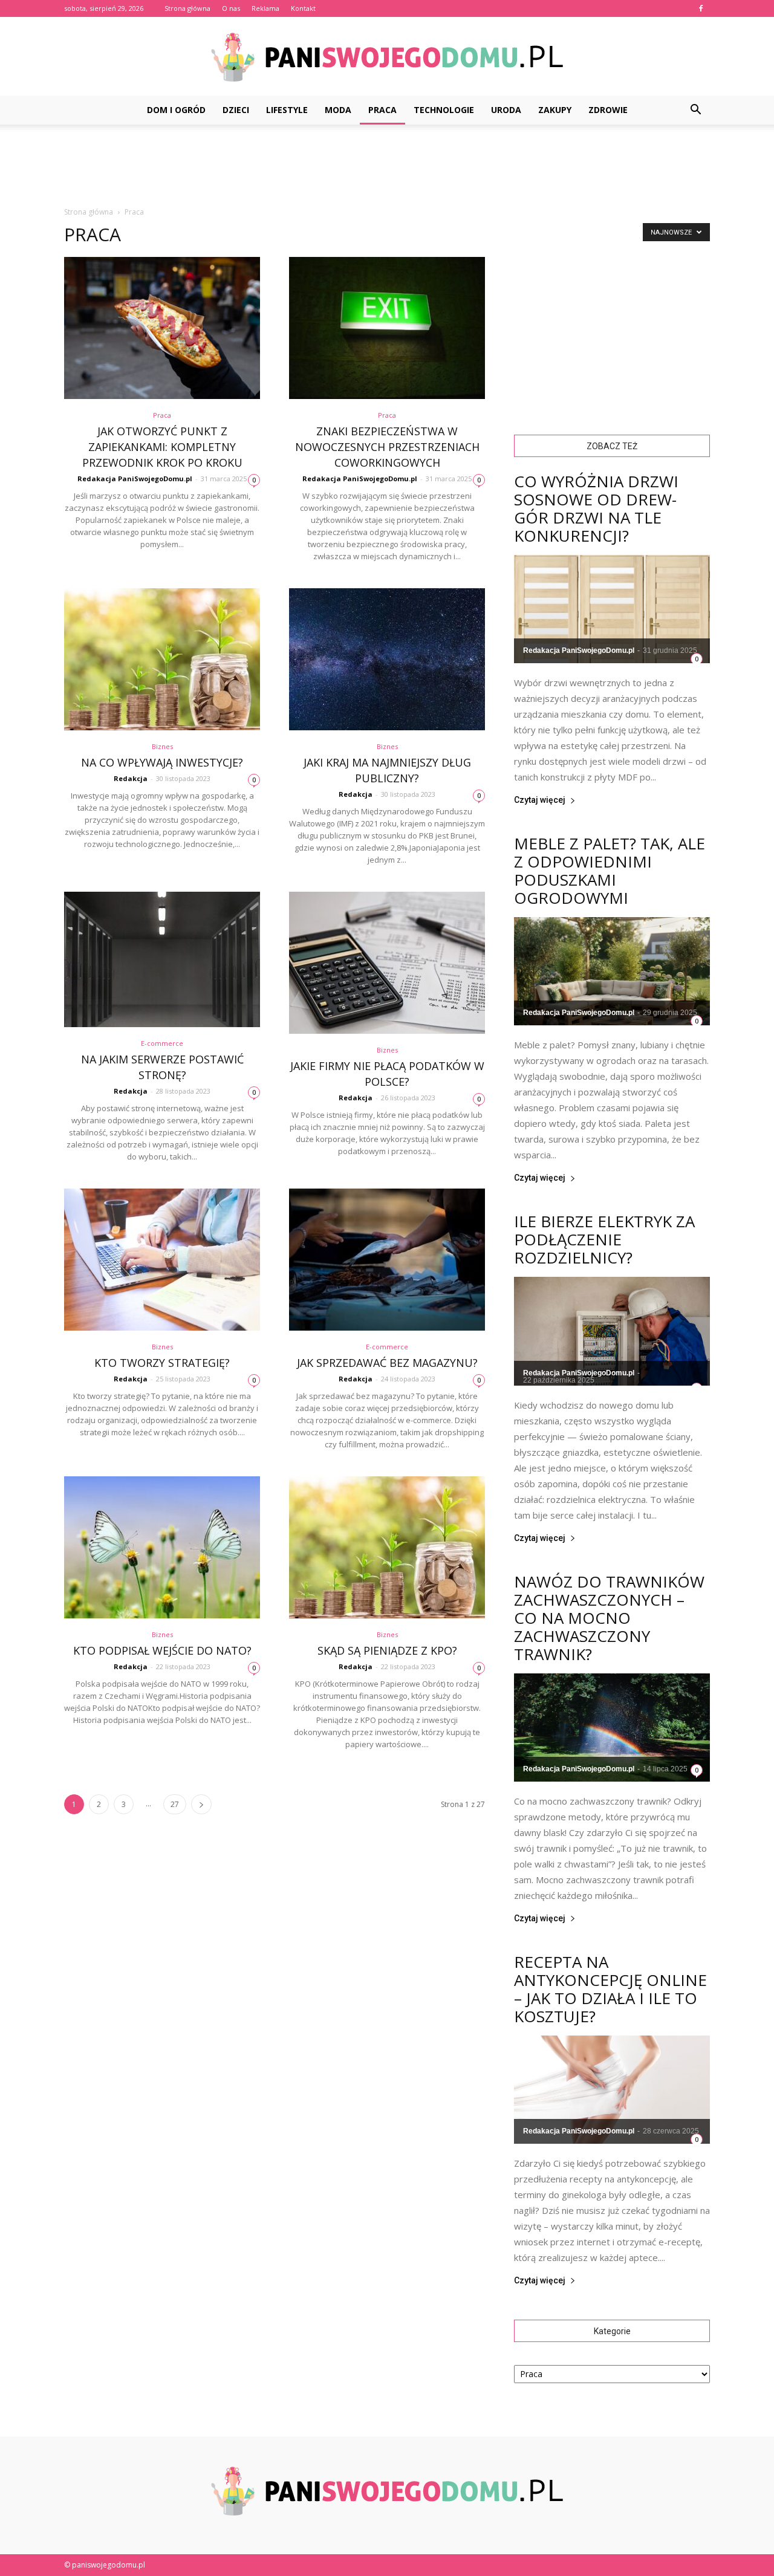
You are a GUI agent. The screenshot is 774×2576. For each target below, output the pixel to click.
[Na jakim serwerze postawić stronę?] (162, 959)
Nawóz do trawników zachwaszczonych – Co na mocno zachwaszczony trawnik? (609, 1618)
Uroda (506, 110)
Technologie (444, 110)
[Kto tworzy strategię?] (162, 1260)
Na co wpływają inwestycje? (162, 762)
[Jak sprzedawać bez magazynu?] (387, 1260)
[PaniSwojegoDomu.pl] (387, 57)
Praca (382, 110)
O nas (231, 8)
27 (175, 1804)
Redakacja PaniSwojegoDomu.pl (135, 479)
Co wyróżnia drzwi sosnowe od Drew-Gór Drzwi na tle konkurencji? (596, 508)
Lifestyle (287, 110)
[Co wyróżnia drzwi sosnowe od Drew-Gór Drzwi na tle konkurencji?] (612, 609)
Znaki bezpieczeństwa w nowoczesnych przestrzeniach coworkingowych (387, 447)
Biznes (162, 746)
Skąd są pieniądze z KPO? (387, 1650)
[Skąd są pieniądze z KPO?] (387, 1547)
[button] (695, 110)
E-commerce (162, 1043)
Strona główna (187, 8)
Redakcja (131, 778)
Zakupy (555, 110)
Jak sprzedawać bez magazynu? (387, 1363)
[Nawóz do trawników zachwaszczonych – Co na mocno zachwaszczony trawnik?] (612, 1728)
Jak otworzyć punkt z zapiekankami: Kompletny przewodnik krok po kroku (162, 447)
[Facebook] (701, 8)
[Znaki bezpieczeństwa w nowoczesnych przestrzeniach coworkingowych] (387, 328)
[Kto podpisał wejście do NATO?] (162, 1547)
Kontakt (303, 8)
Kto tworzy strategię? (162, 1363)
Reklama (265, 8)
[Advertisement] (387, 166)
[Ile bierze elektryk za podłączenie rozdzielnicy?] (612, 1331)
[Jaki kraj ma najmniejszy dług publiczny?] (387, 659)
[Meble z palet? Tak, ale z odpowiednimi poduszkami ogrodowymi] (612, 971)
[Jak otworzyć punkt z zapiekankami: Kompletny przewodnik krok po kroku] (162, 328)
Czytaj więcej (540, 800)
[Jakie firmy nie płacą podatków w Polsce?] (387, 963)
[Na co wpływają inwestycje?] (162, 659)
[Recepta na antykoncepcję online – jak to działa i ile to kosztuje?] (612, 2090)
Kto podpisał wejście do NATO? (162, 1650)
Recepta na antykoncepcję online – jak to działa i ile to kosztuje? (610, 1989)
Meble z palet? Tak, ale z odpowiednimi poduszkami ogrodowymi (610, 871)
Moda (338, 110)
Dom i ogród (176, 110)
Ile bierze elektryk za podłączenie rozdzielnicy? (604, 1239)
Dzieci (236, 110)
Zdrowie (608, 110)
